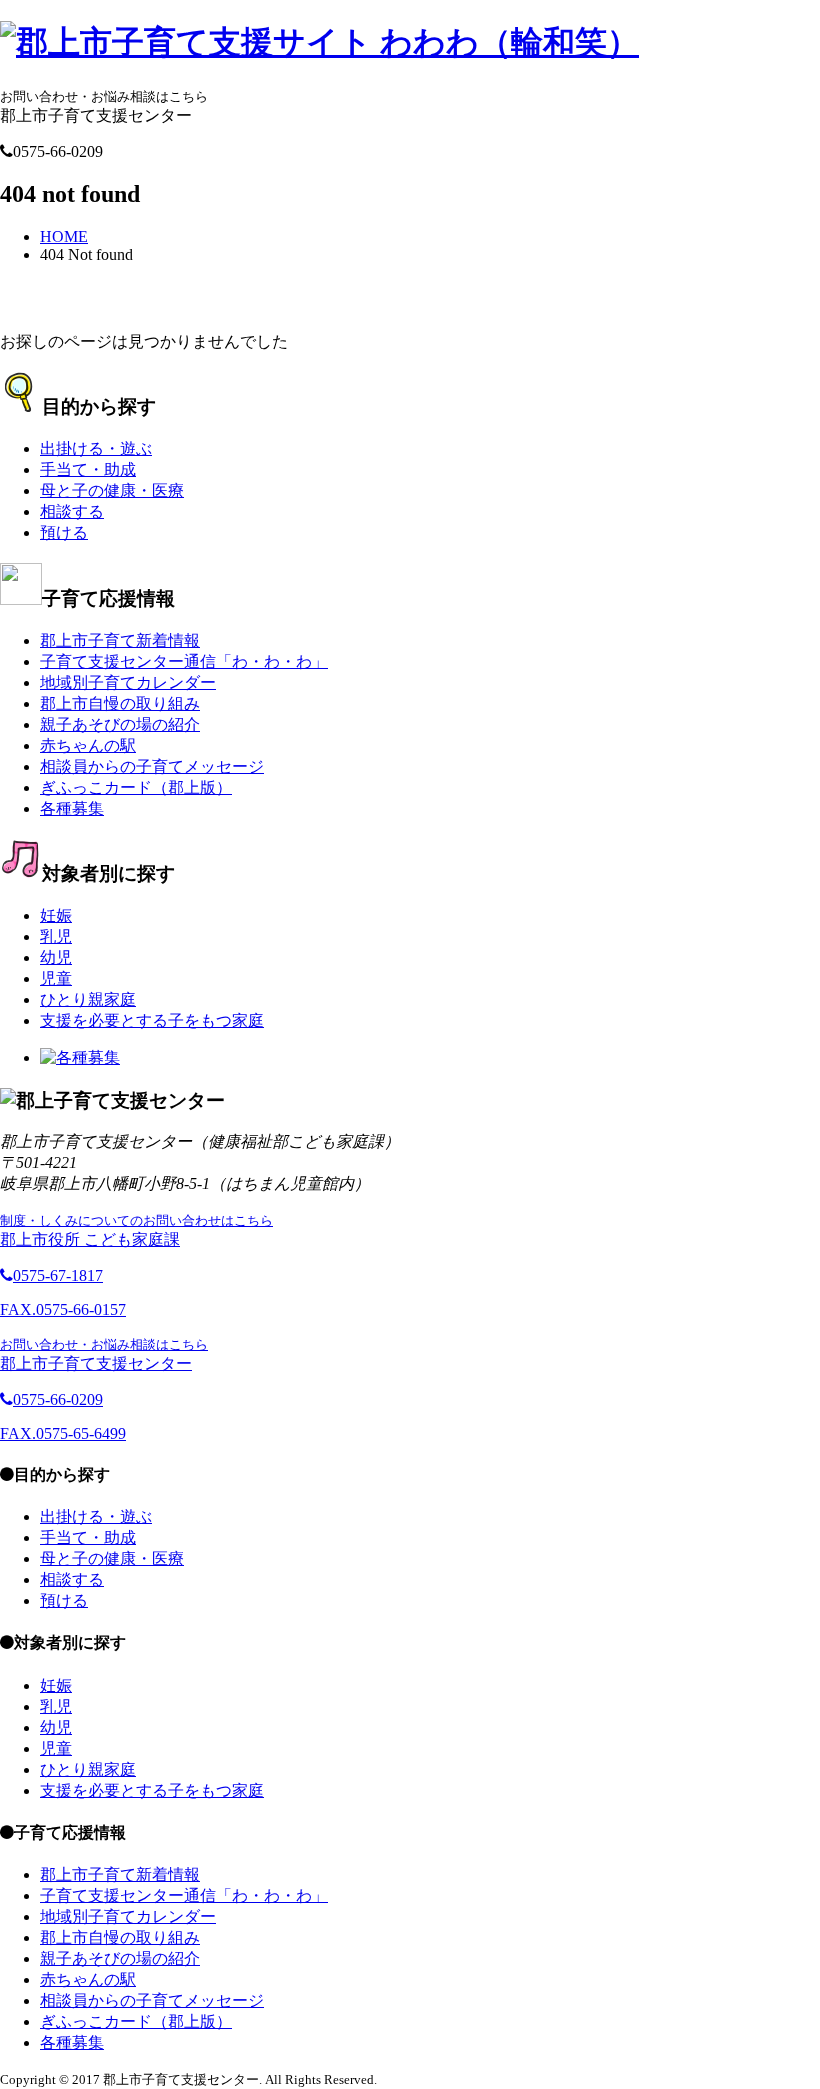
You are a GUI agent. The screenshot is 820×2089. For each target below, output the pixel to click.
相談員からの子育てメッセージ (152, 766)
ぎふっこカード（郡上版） (136, 787)
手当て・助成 (88, 469)
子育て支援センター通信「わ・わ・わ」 (184, 661)
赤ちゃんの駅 (88, 745)
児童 (56, 978)
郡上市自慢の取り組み (120, 703)
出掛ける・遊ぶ (96, 448)
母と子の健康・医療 (112, 490)
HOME (64, 236)
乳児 (56, 936)
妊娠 (56, 915)
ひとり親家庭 (88, 999)
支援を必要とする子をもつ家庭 (152, 1020)
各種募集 (72, 808)
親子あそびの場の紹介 (120, 724)
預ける (64, 532)
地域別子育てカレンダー (128, 682)
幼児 (56, 957)
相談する (72, 511)
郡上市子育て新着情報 (120, 640)
